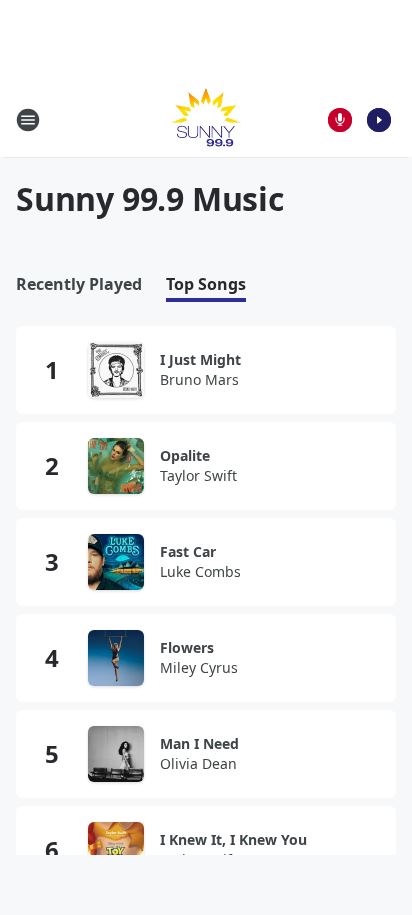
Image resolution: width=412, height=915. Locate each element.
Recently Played (79, 284)
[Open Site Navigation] (28, 120)
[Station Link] (206, 119)
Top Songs (206, 284)
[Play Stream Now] (379, 120)
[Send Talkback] (340, 120)
